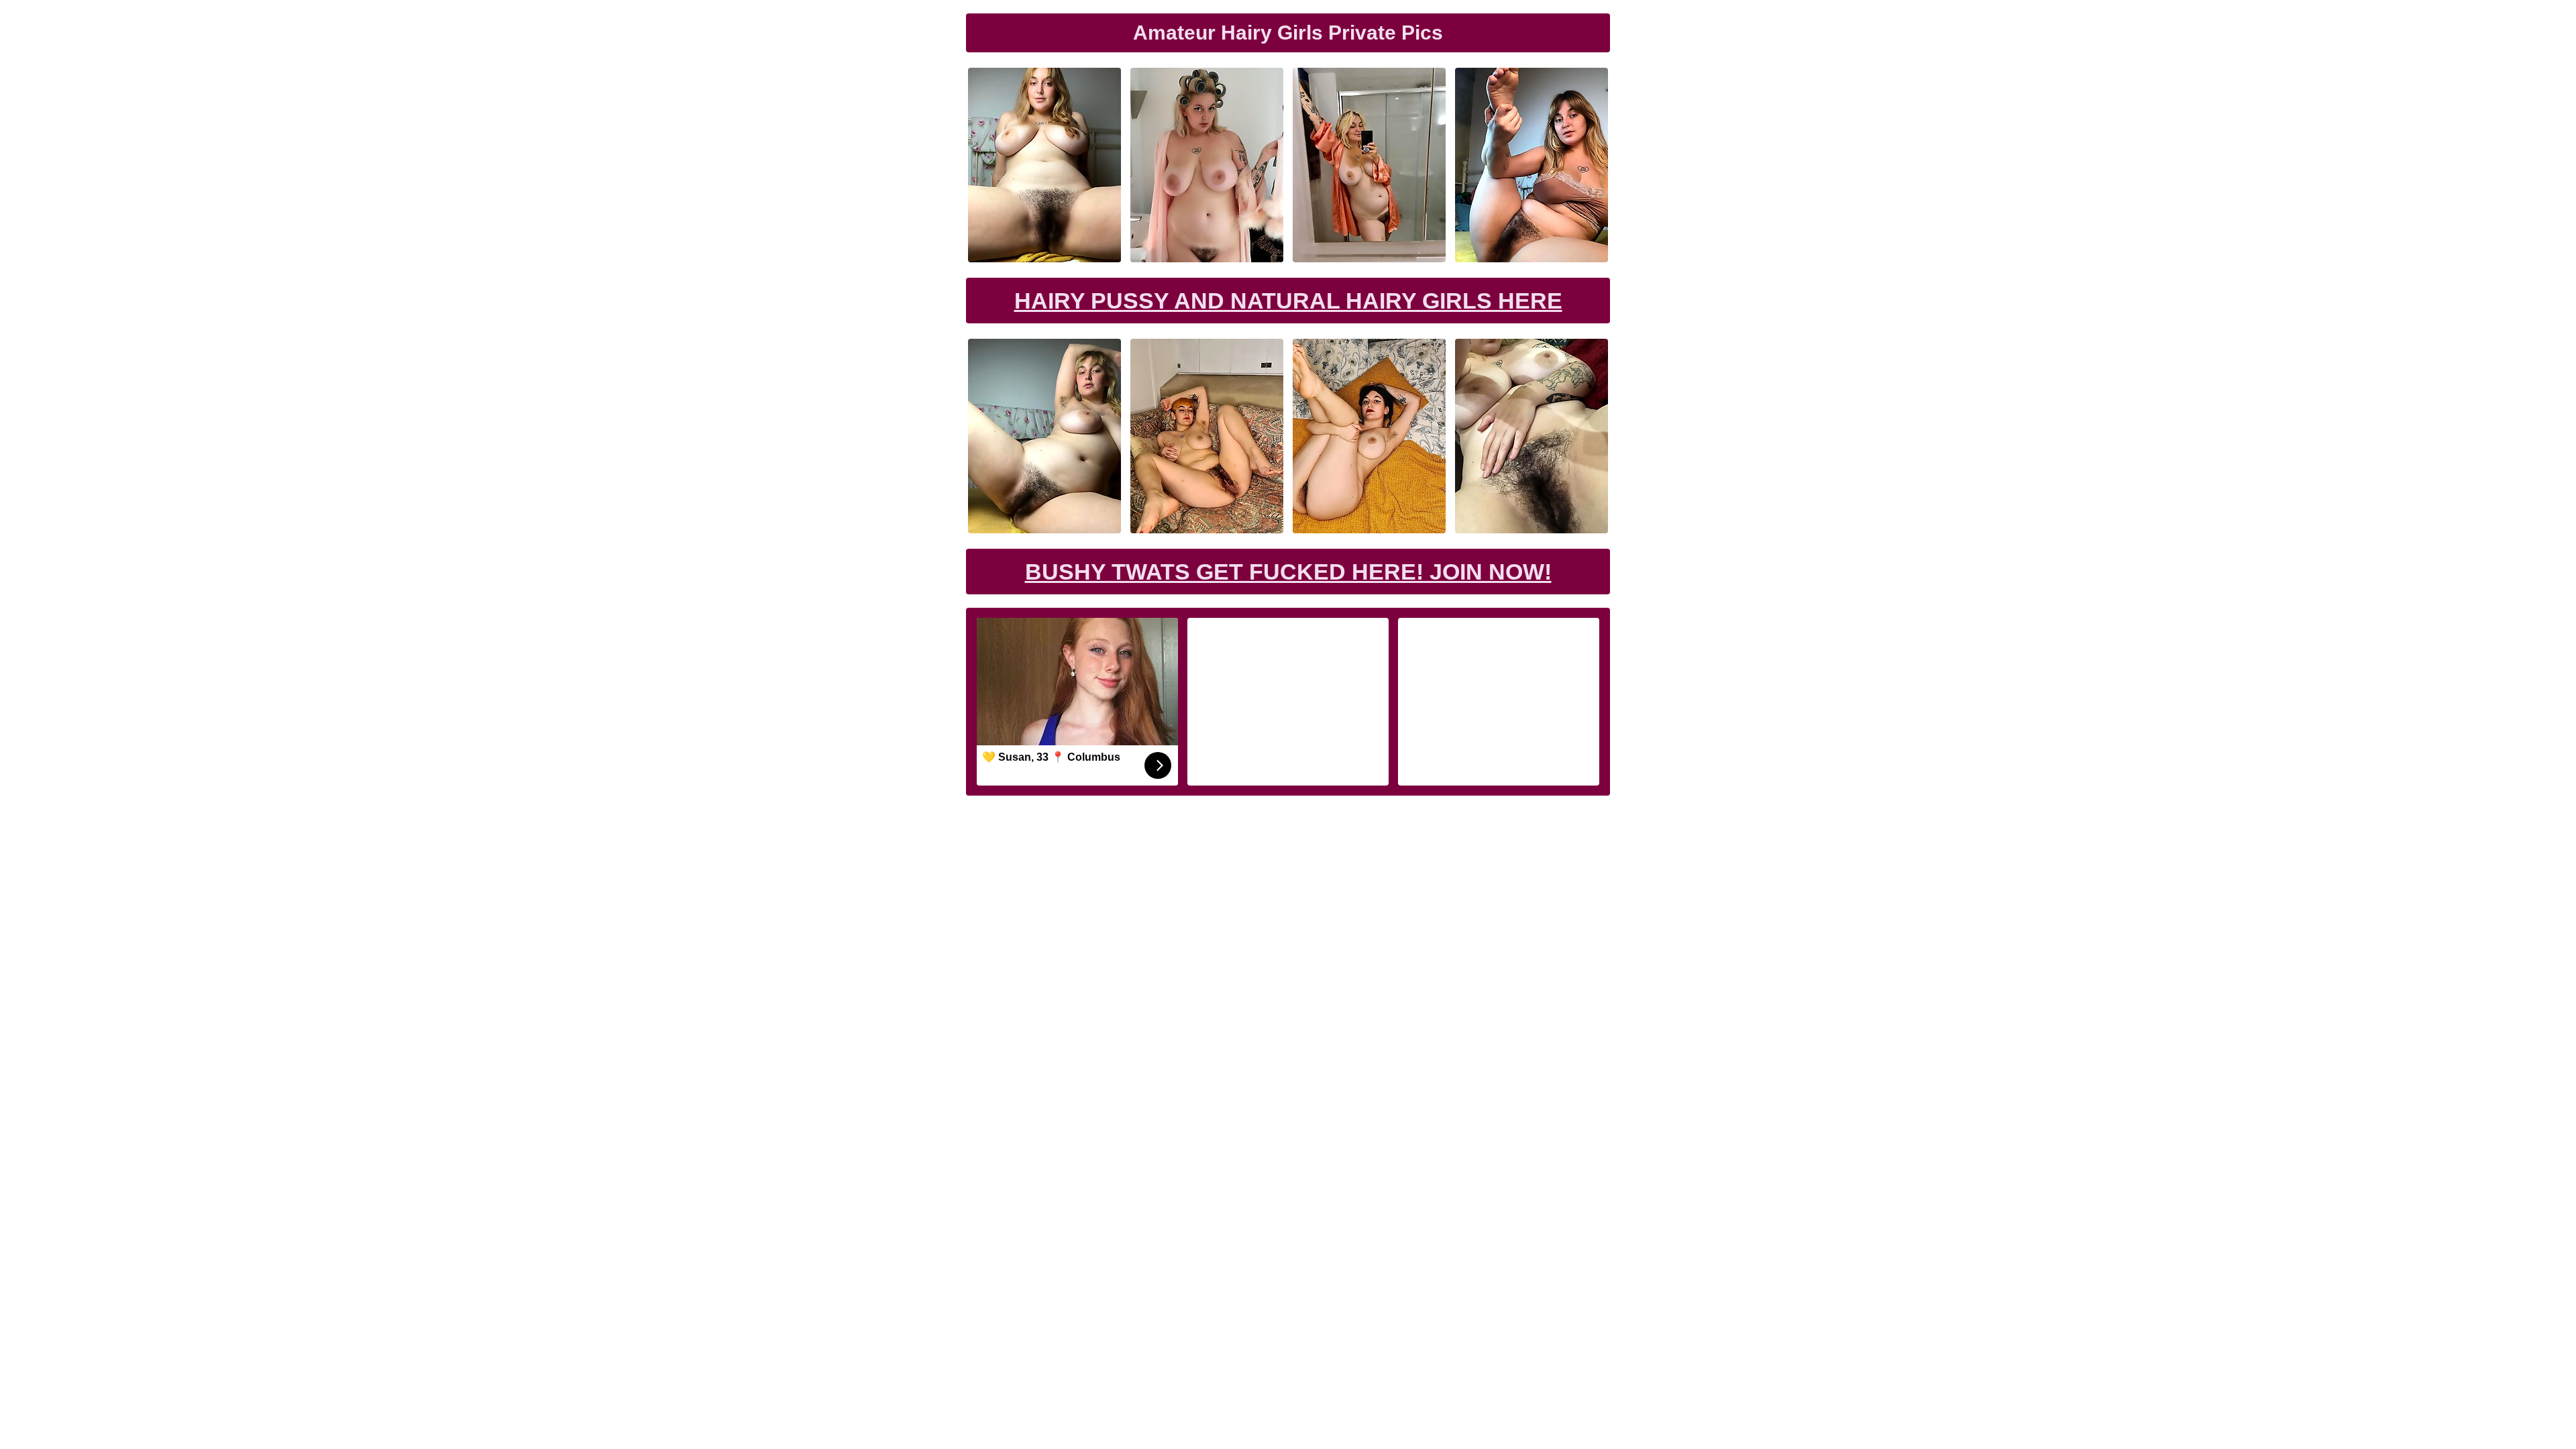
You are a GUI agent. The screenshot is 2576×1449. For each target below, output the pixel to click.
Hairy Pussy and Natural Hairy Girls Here (1288, 301)
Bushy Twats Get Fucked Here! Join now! (1288, 572)
